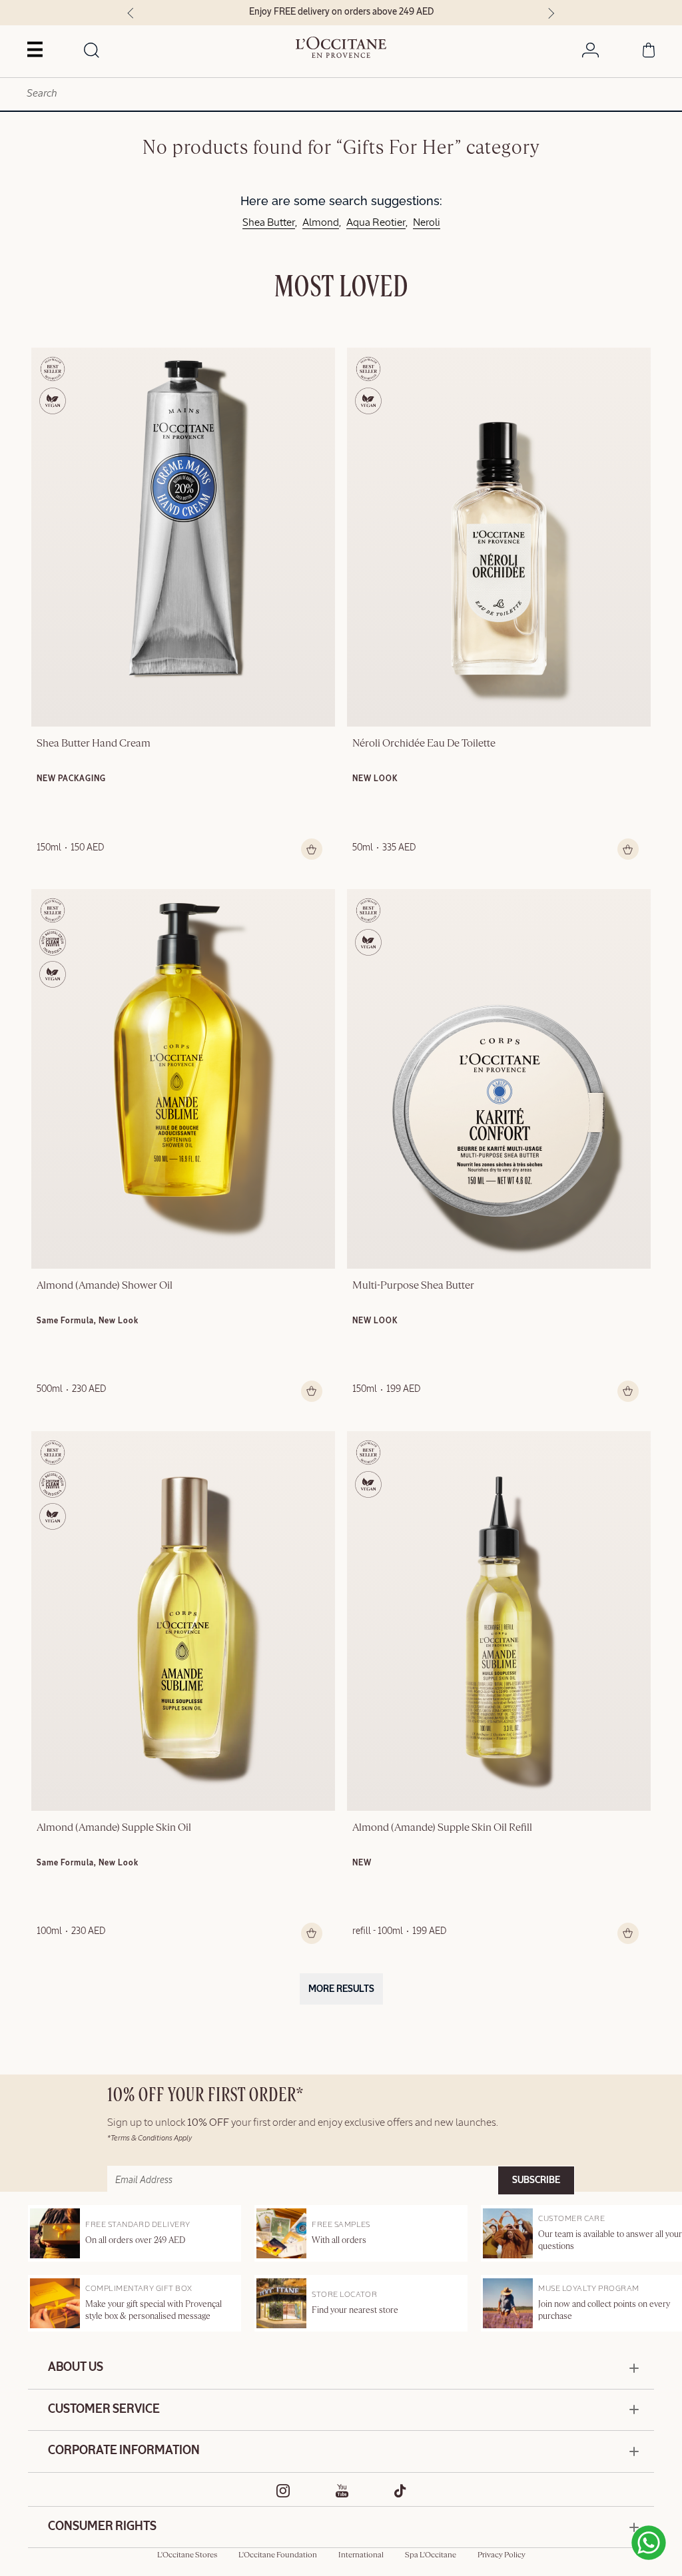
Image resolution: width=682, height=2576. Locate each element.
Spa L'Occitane (431, 2555)
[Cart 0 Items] (649, 53)
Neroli (427, 223)
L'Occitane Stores (187, 2555)
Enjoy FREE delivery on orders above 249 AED (147, 12)
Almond (321, 223)
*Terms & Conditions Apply (150, 2138)
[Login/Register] (590, 53)
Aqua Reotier (376, 223)
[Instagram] (283, 2491)
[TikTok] (400, 2491)
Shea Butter (269, 223)
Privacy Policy (502, 2555)
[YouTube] (342, 2491)
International (361, 2555)
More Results (341, 1989)
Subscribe (536, 2180)
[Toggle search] (92, 51)
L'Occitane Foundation (278, 2555)
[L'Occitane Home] (341, 47)
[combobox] (341, 94)
